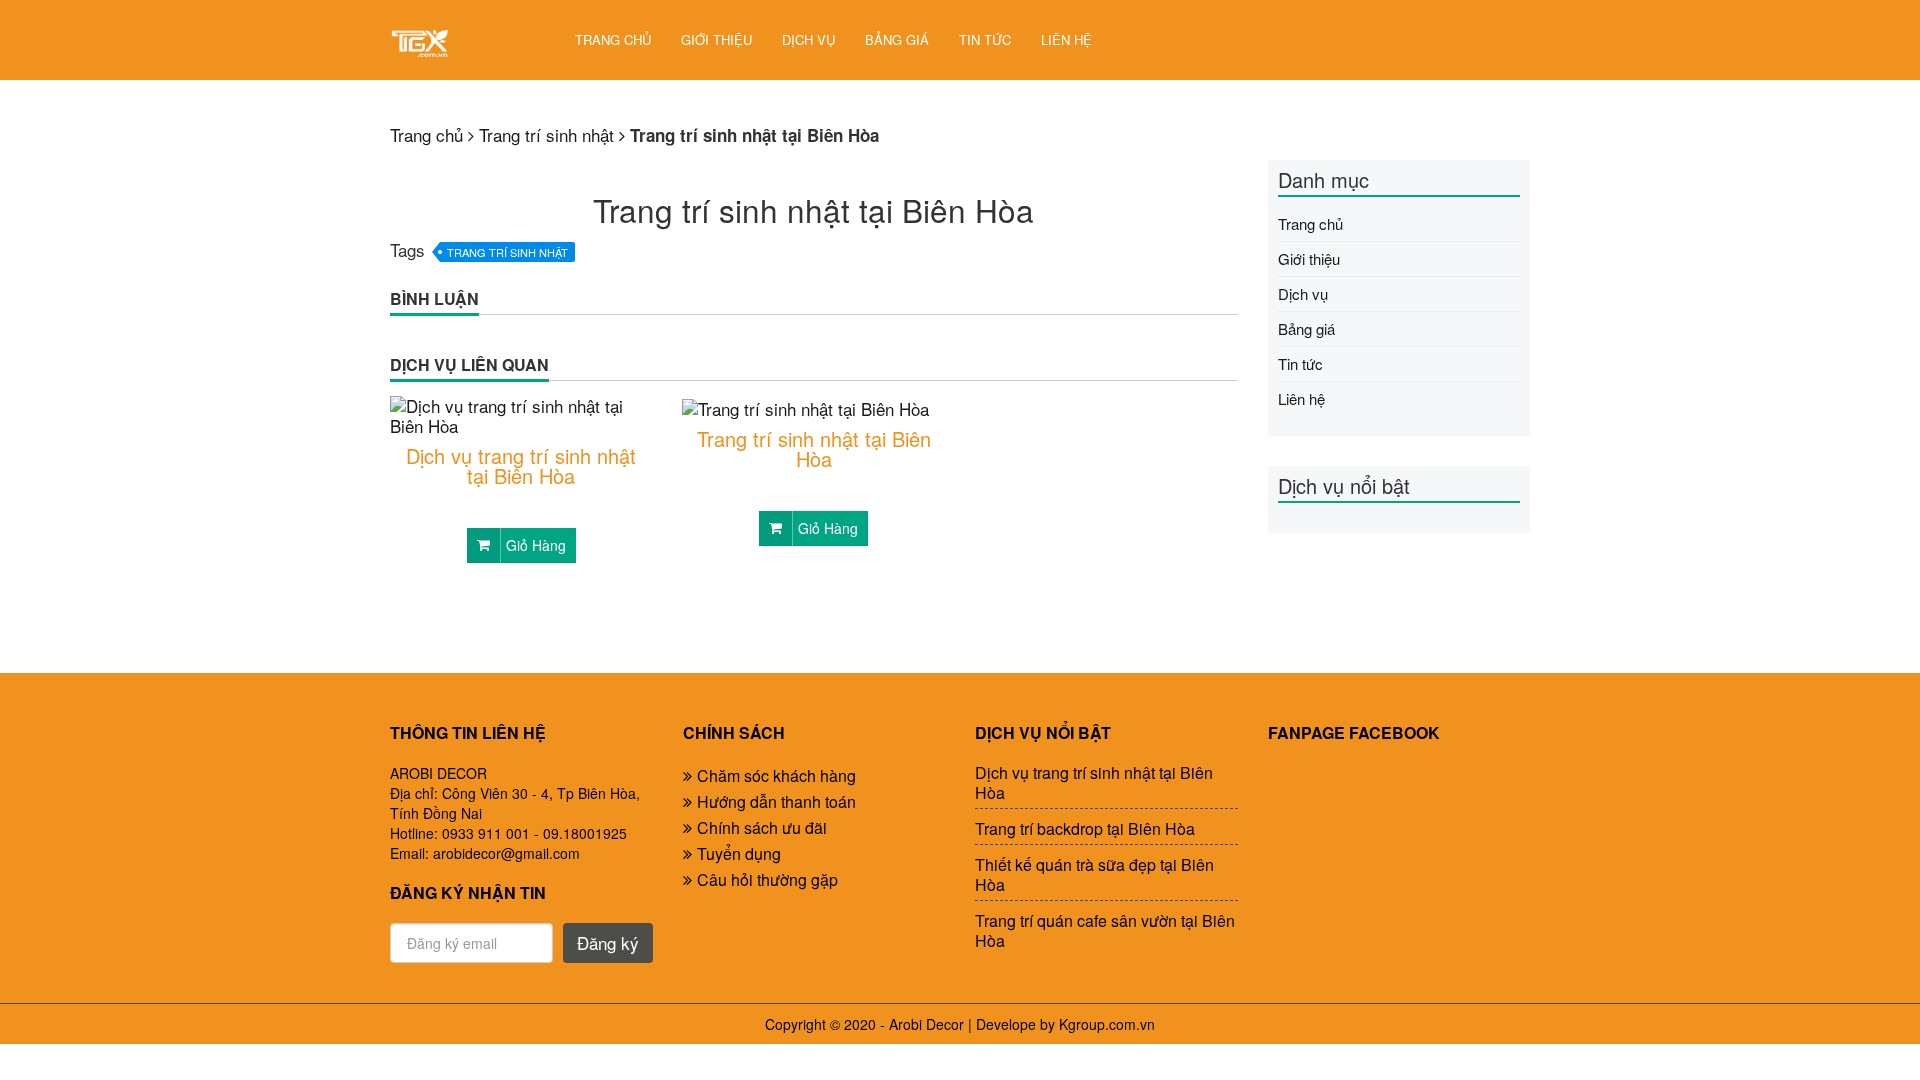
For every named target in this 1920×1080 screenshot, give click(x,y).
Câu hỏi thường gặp (767, 879)
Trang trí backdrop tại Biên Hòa (1085, 829)
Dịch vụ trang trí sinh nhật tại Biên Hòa (521, 466)
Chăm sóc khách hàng (776, 775)
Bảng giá (897, 39)
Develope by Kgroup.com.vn (1065, 1024)
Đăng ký (608, 942)
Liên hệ (1066, 39)
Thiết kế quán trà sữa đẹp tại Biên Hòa (1094, 875)
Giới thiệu (716, 39)
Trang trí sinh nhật (507, 252)
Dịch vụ (808, 39)
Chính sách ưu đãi (762, 827)
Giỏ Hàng (536, 545)
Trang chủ (613, 39)
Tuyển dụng (739, 853)
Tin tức (985, 39)
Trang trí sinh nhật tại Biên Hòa (814, 449)
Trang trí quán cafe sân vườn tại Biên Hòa (1105, 931)
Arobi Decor (926, 1024)
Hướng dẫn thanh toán (776, 801)
